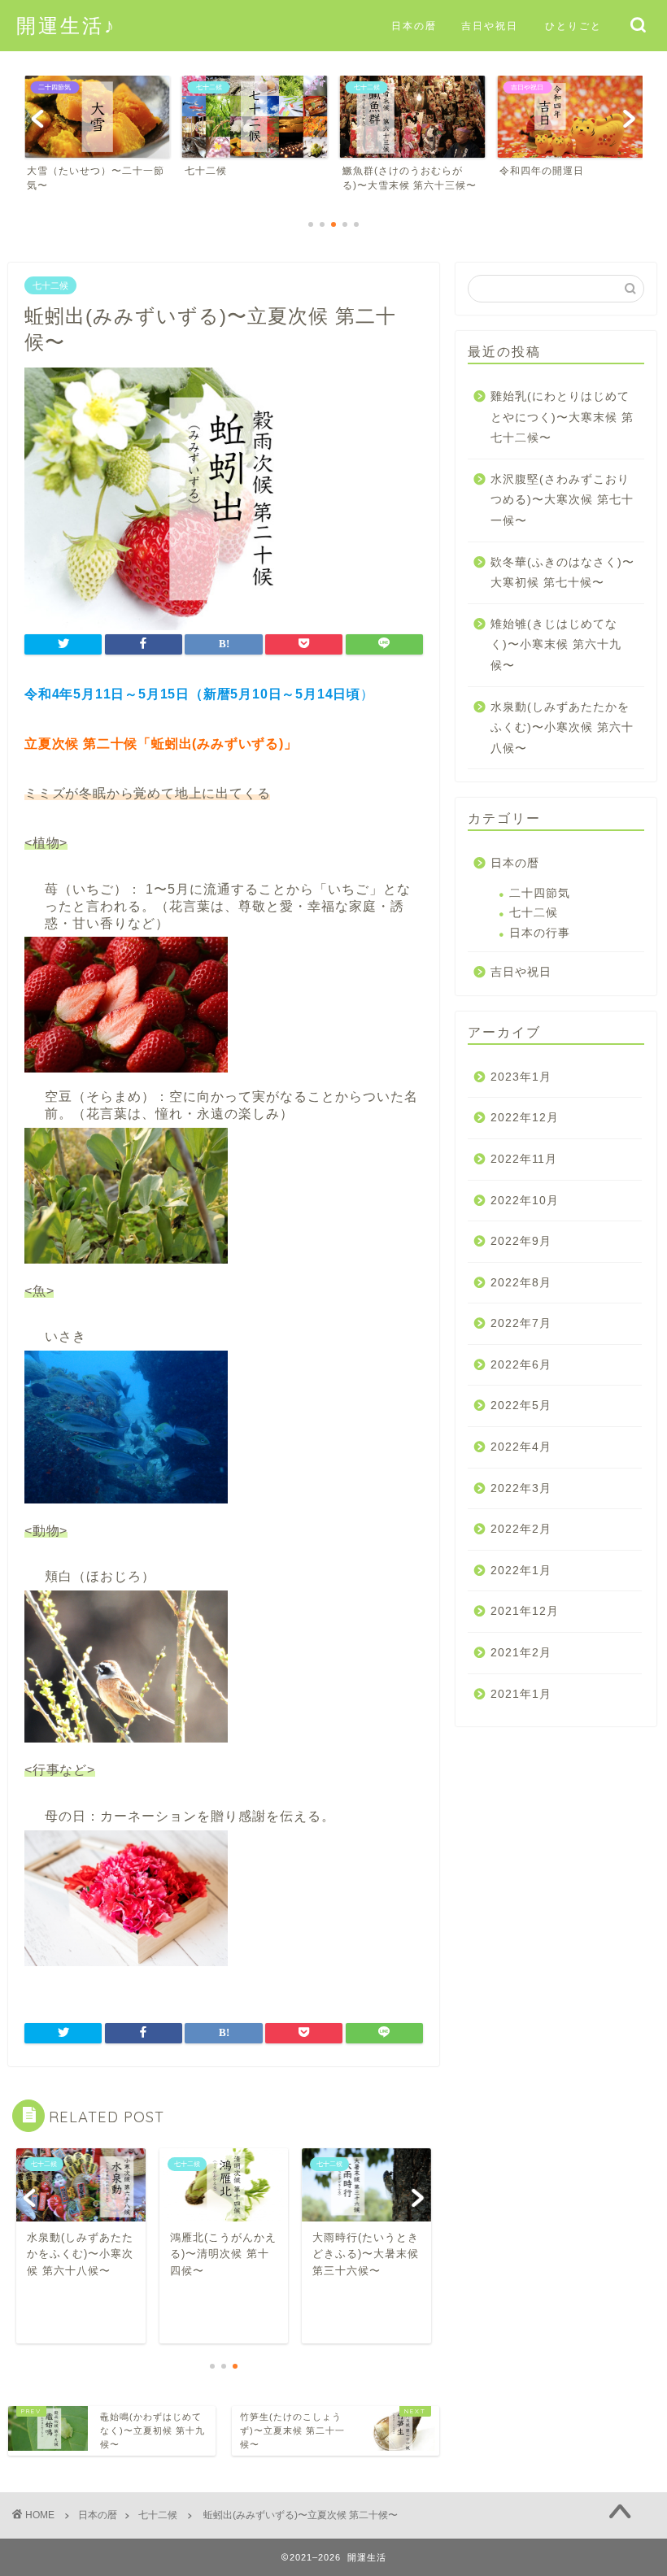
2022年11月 (524, 1159)
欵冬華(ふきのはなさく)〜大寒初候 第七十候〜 (562, 573)
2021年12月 (525, 1611)
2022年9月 (521, 1241)
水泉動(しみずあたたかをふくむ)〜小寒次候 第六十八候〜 (562, 728)
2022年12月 (525, 1118)
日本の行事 (540, 933)
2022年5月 (521, 1405)
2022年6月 (521, 1365)
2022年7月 (521, 1323)
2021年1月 (521, 1694)
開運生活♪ (66, 25)
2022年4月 (521, 1447)
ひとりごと (573, 26)
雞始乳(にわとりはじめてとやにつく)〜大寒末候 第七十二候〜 (562, 417)
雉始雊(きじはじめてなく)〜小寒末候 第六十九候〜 (556, 645)
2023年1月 (521, 1077)
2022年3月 (521, 1488)
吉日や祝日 (490, 26)
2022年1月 (521, 1571)
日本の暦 (414, 26)
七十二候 (50, 285)
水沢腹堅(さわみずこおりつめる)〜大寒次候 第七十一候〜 (562, 500)
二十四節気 (540, 893)
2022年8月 (521, 1283)
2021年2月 (521, 1653)
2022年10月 (525, 1201)
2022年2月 (521, 1529)
